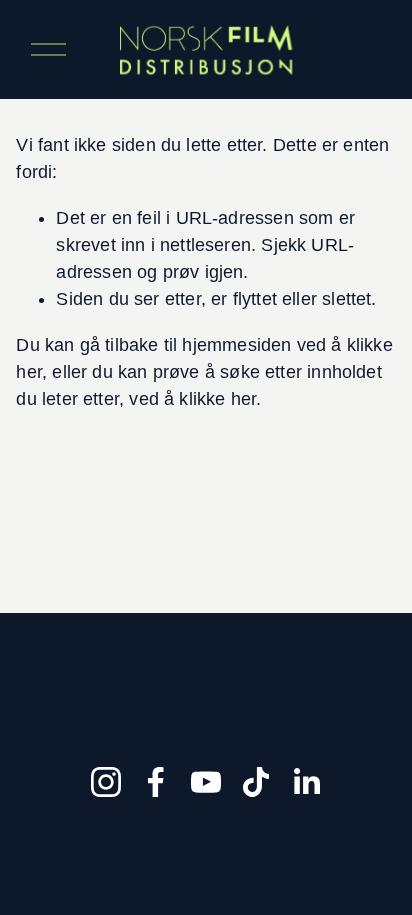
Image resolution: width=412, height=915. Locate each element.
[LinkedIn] (306, 782)
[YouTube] (206, 782)
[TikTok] (256, 782)
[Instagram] (106, 782)
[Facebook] (156, 782)
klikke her (217, 399)
